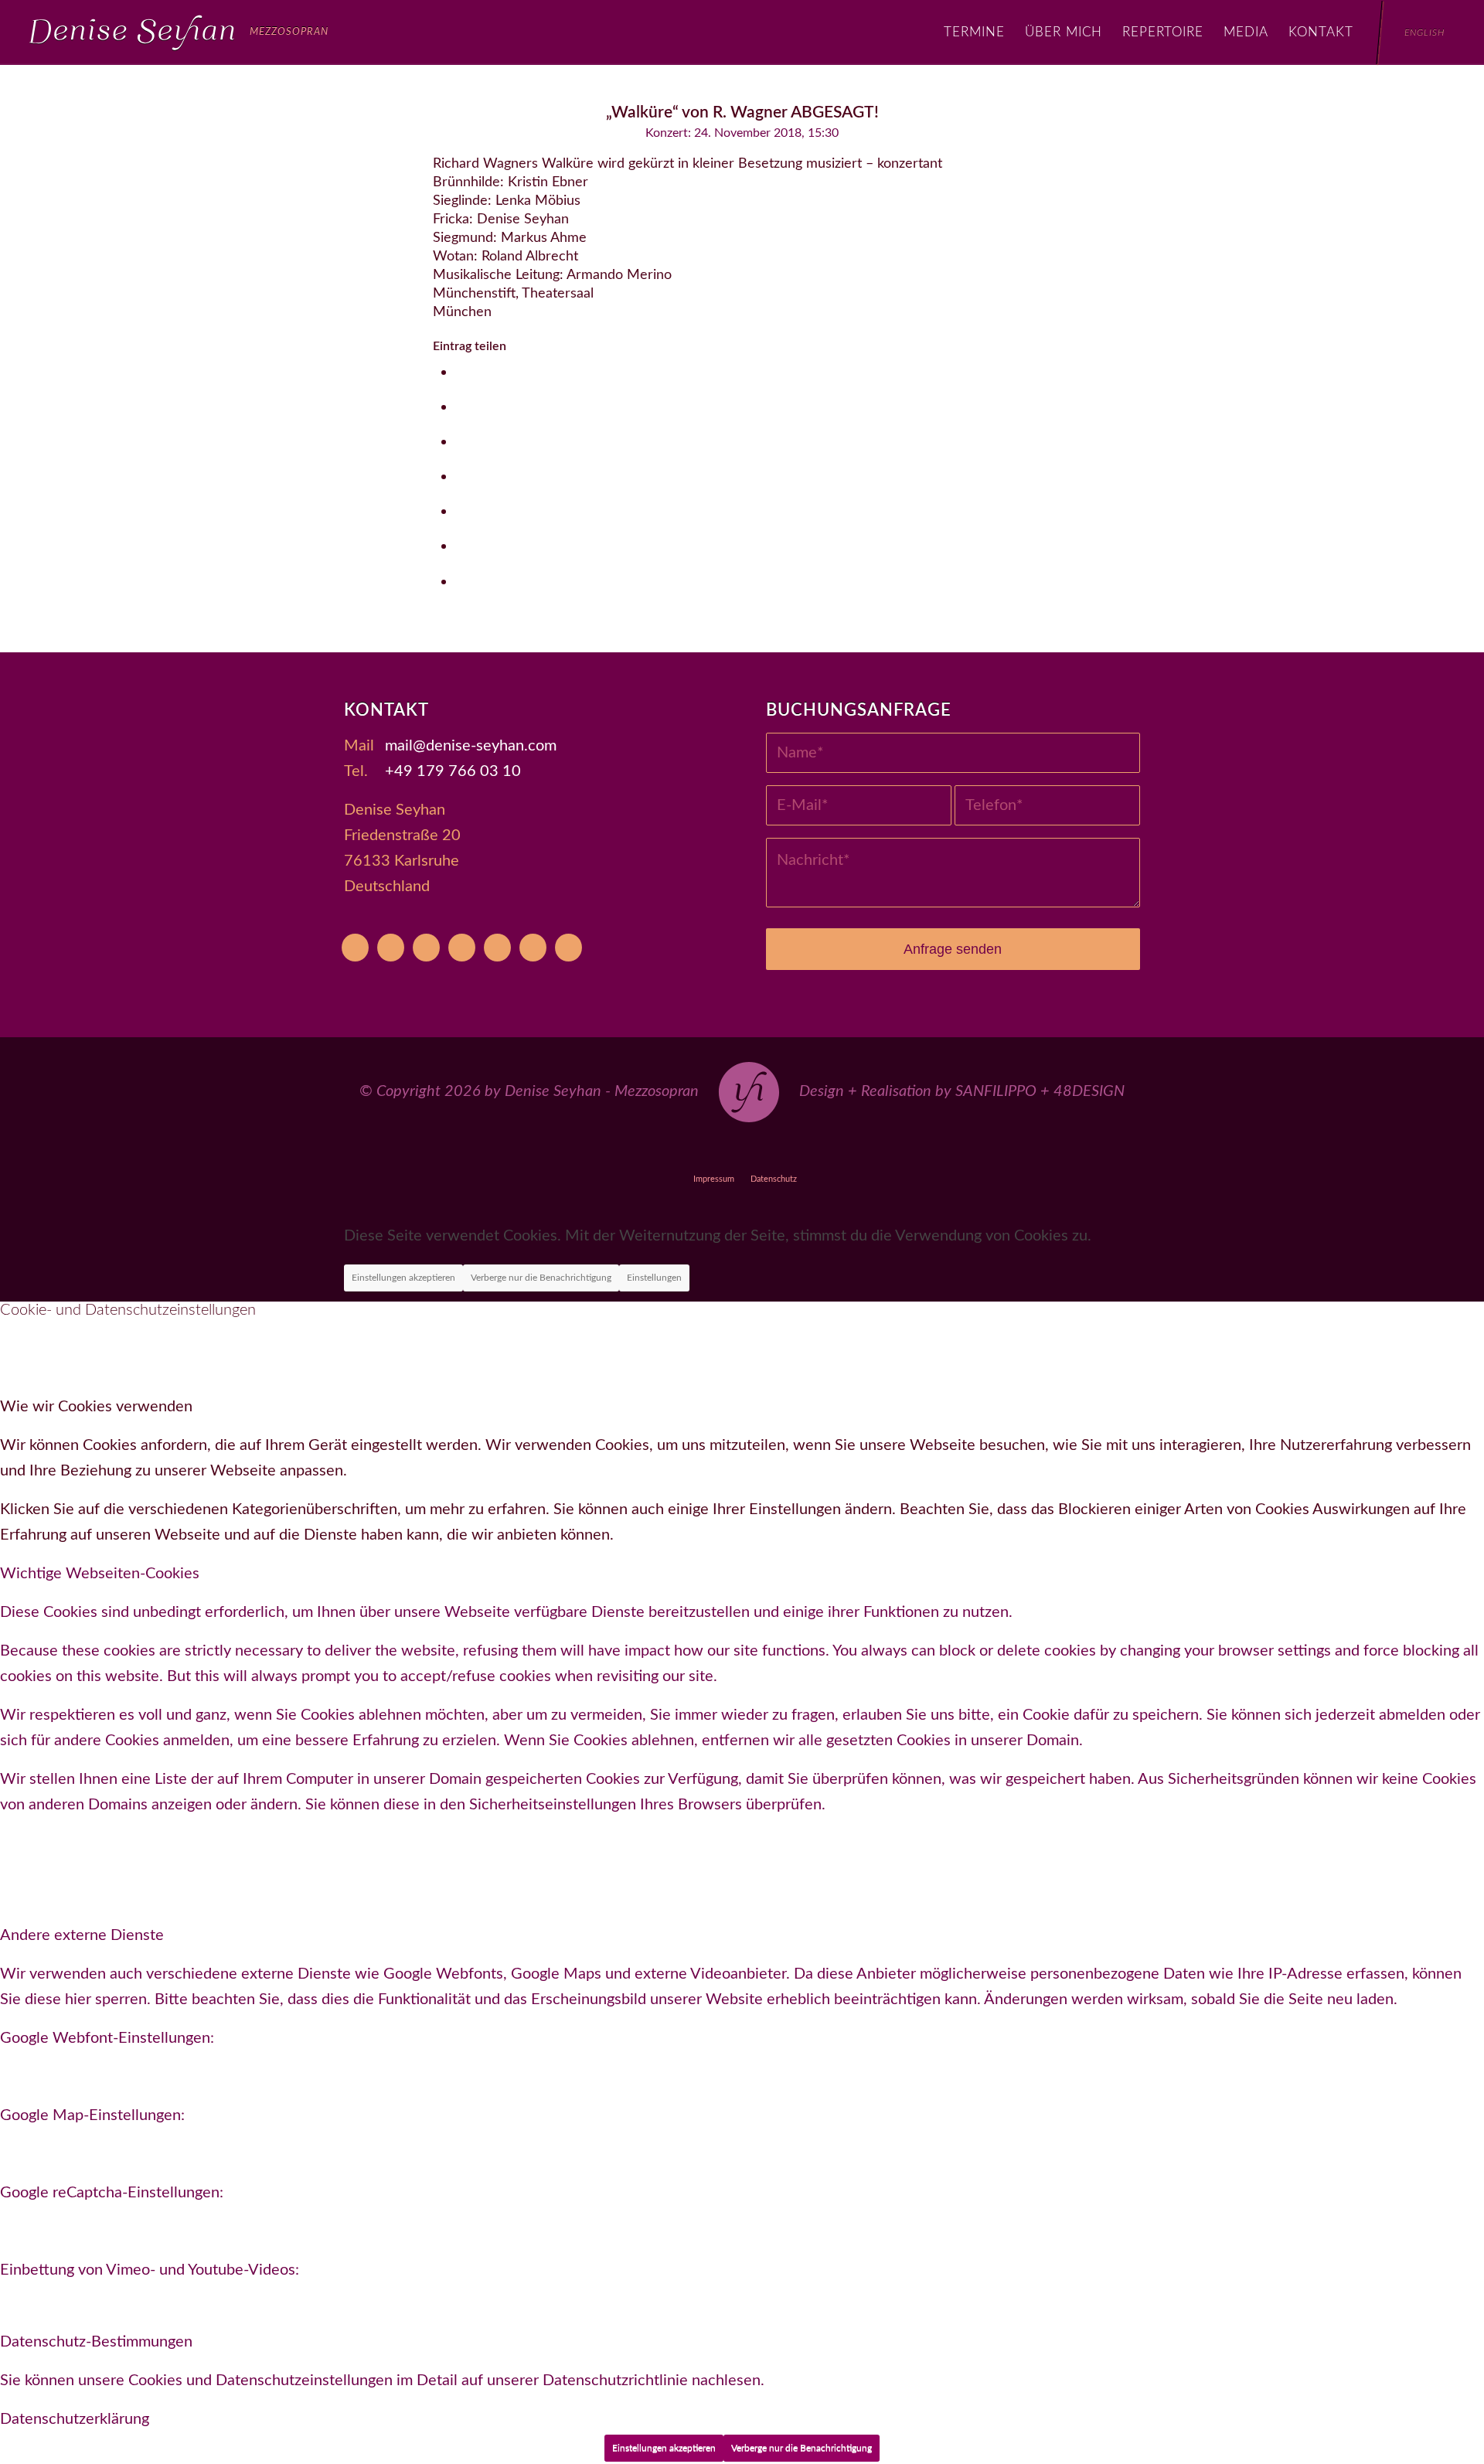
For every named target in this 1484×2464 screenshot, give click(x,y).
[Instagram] (462, 948)
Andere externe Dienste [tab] (82, 1935)
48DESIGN (1089, 1091)
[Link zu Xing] (813, 1150)
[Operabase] (391, 948)
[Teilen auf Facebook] (462, 372)
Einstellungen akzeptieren (403, 1278)
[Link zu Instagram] (742, 1150)
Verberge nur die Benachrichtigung (541, 1278)
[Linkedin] (568, 948)
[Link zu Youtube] (636, 1150)
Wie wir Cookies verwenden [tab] (96, 1407)
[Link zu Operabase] (671, 1150)
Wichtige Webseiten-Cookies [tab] (100, 1574)
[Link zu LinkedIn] (849, 1150)
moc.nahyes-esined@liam (471, 746)
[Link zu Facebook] (707, 1150)
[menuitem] (974, 32)
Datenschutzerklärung (75, 2419)
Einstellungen (654, 1278)
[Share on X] (462, 407)
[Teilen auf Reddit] (462, 546)
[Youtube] (355, 948)
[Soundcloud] (497, 948)
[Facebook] (426, 948)
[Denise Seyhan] (179, 32)
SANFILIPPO (996, 1091)
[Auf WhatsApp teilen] (462, 442)
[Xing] (533, 948)
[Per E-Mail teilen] (462, 582)
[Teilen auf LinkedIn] (462, 511)
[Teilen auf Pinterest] (462, 476)
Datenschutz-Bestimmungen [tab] (96, 2342)
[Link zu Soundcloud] (778, 1150)
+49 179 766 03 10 (453, 771)
